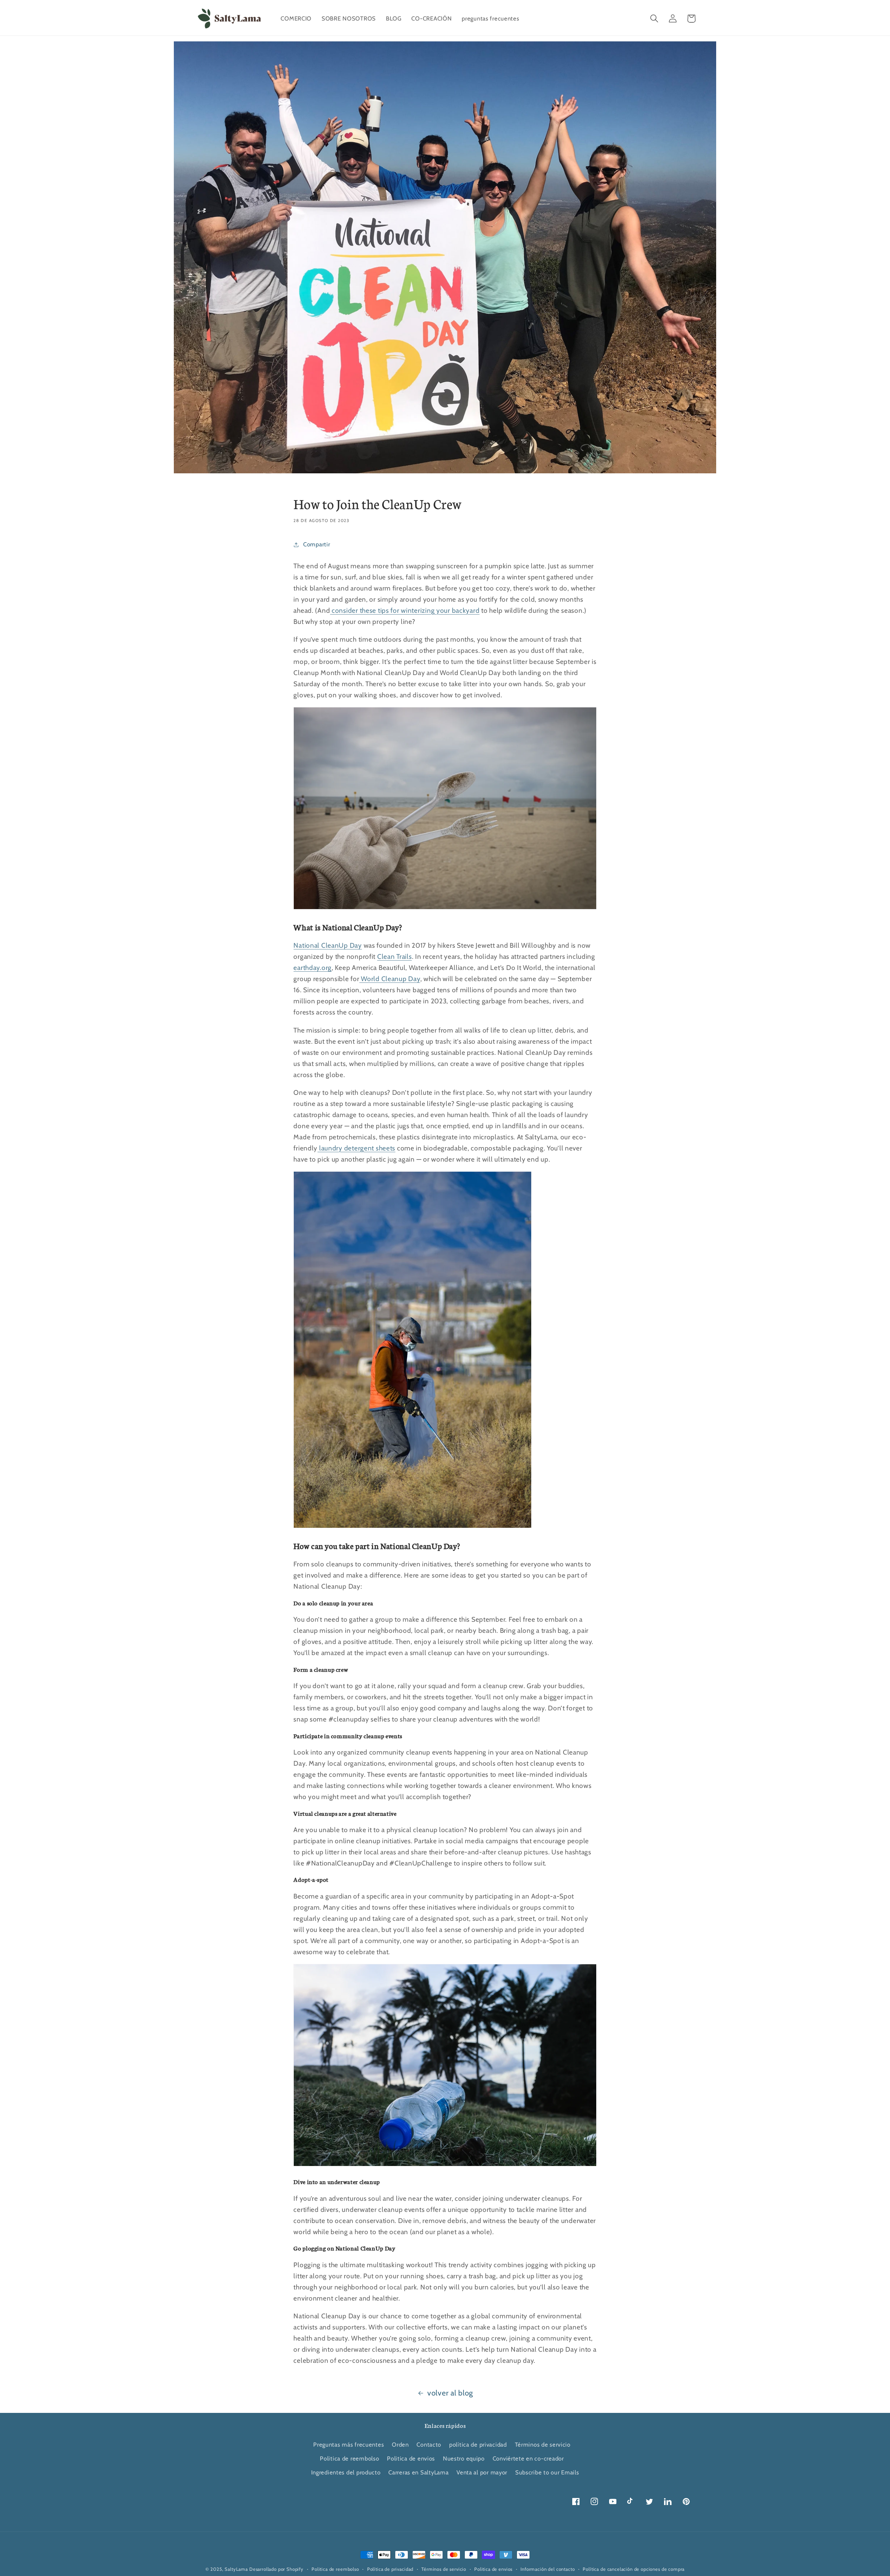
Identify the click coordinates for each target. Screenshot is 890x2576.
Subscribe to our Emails (547, 2472)
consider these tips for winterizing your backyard (405, 610)
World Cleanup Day (390, 979)
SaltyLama (236, 2569)
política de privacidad (478, 2445)
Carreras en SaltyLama (418, 2472)
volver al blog (450, 2393)
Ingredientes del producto (346, 2472)
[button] (654, 19)
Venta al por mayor (482, 2472)
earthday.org (313, 968)
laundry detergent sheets (356, 1148)
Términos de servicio (543, 2445)
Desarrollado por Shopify (276, 2569)
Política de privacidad (390, 2569)
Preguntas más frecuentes (349, 2445)
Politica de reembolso (349, 2458)
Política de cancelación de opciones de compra (634, 2569)
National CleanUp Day (327, 945)
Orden (400, 2445)
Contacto (429, 2445)
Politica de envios (411, 2458)
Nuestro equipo (464, 2458)
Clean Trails (395, 956)
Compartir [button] (317, 544)
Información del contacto (548, 2569)
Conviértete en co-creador (528, 2458)
